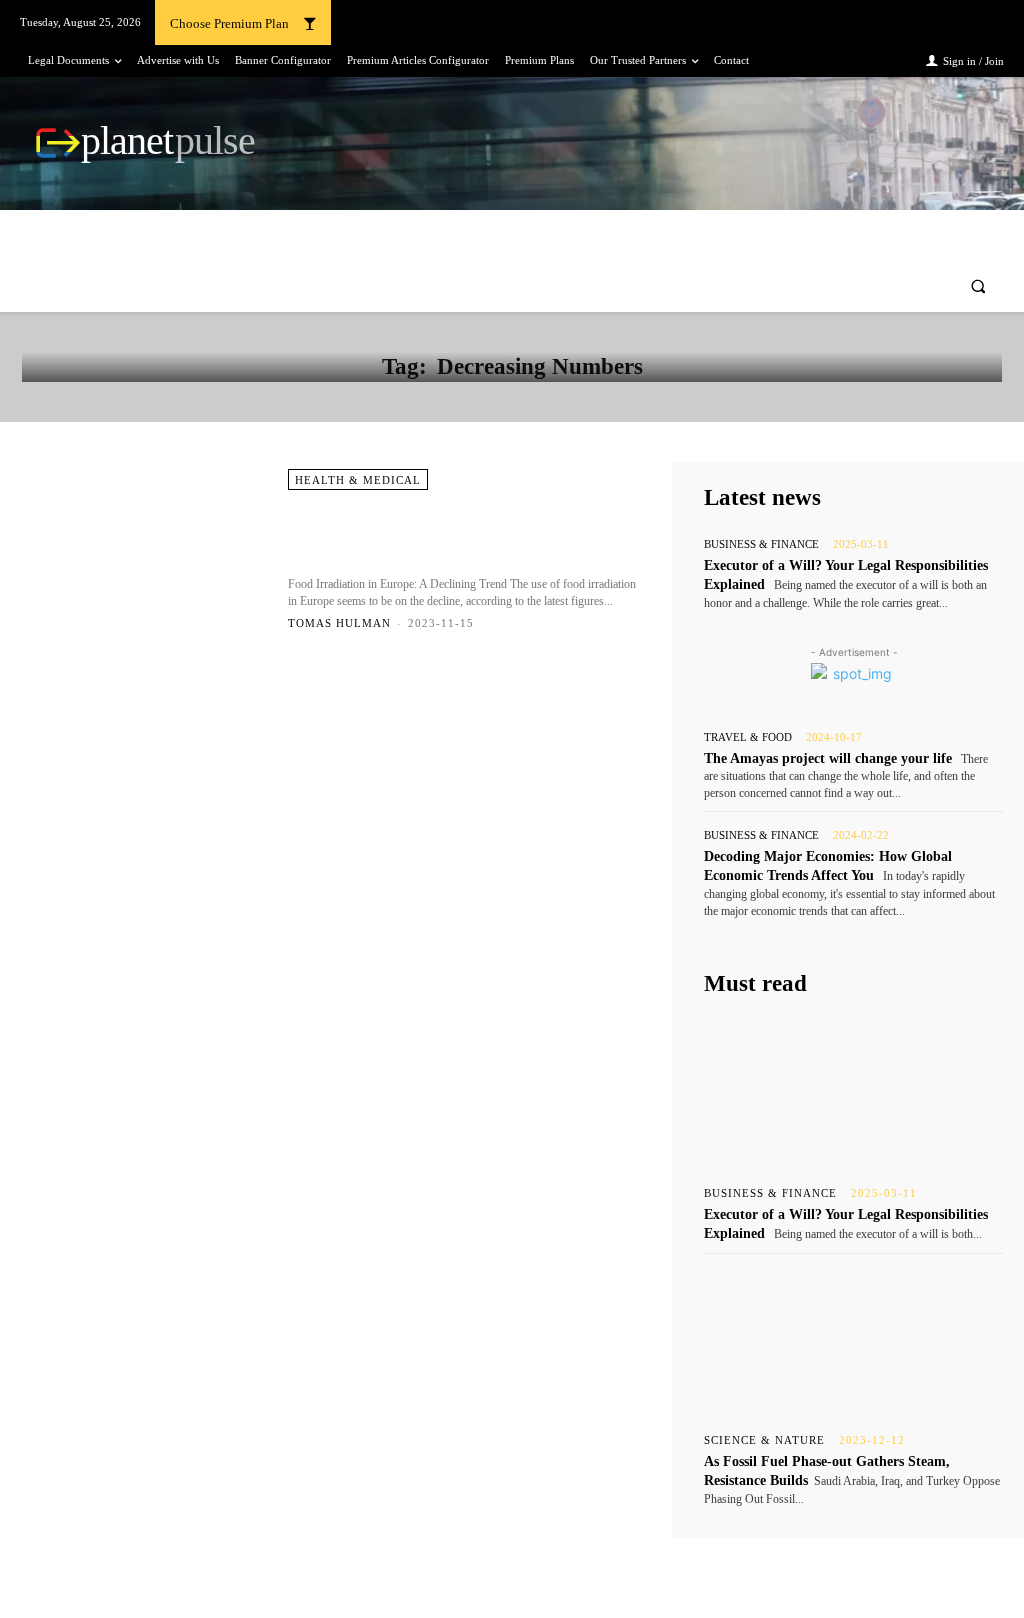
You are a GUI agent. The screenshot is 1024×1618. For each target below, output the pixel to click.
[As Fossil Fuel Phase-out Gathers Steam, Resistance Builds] (854, 1339)
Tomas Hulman (339, 623)
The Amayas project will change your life (828, 758)
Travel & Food (748, 737)
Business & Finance (761, 544)
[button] (978, 286)
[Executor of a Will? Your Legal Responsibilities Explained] (854, 1092)
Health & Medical (358, 480)
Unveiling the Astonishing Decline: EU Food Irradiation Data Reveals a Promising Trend (459, 533)
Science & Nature (764, 1440)
